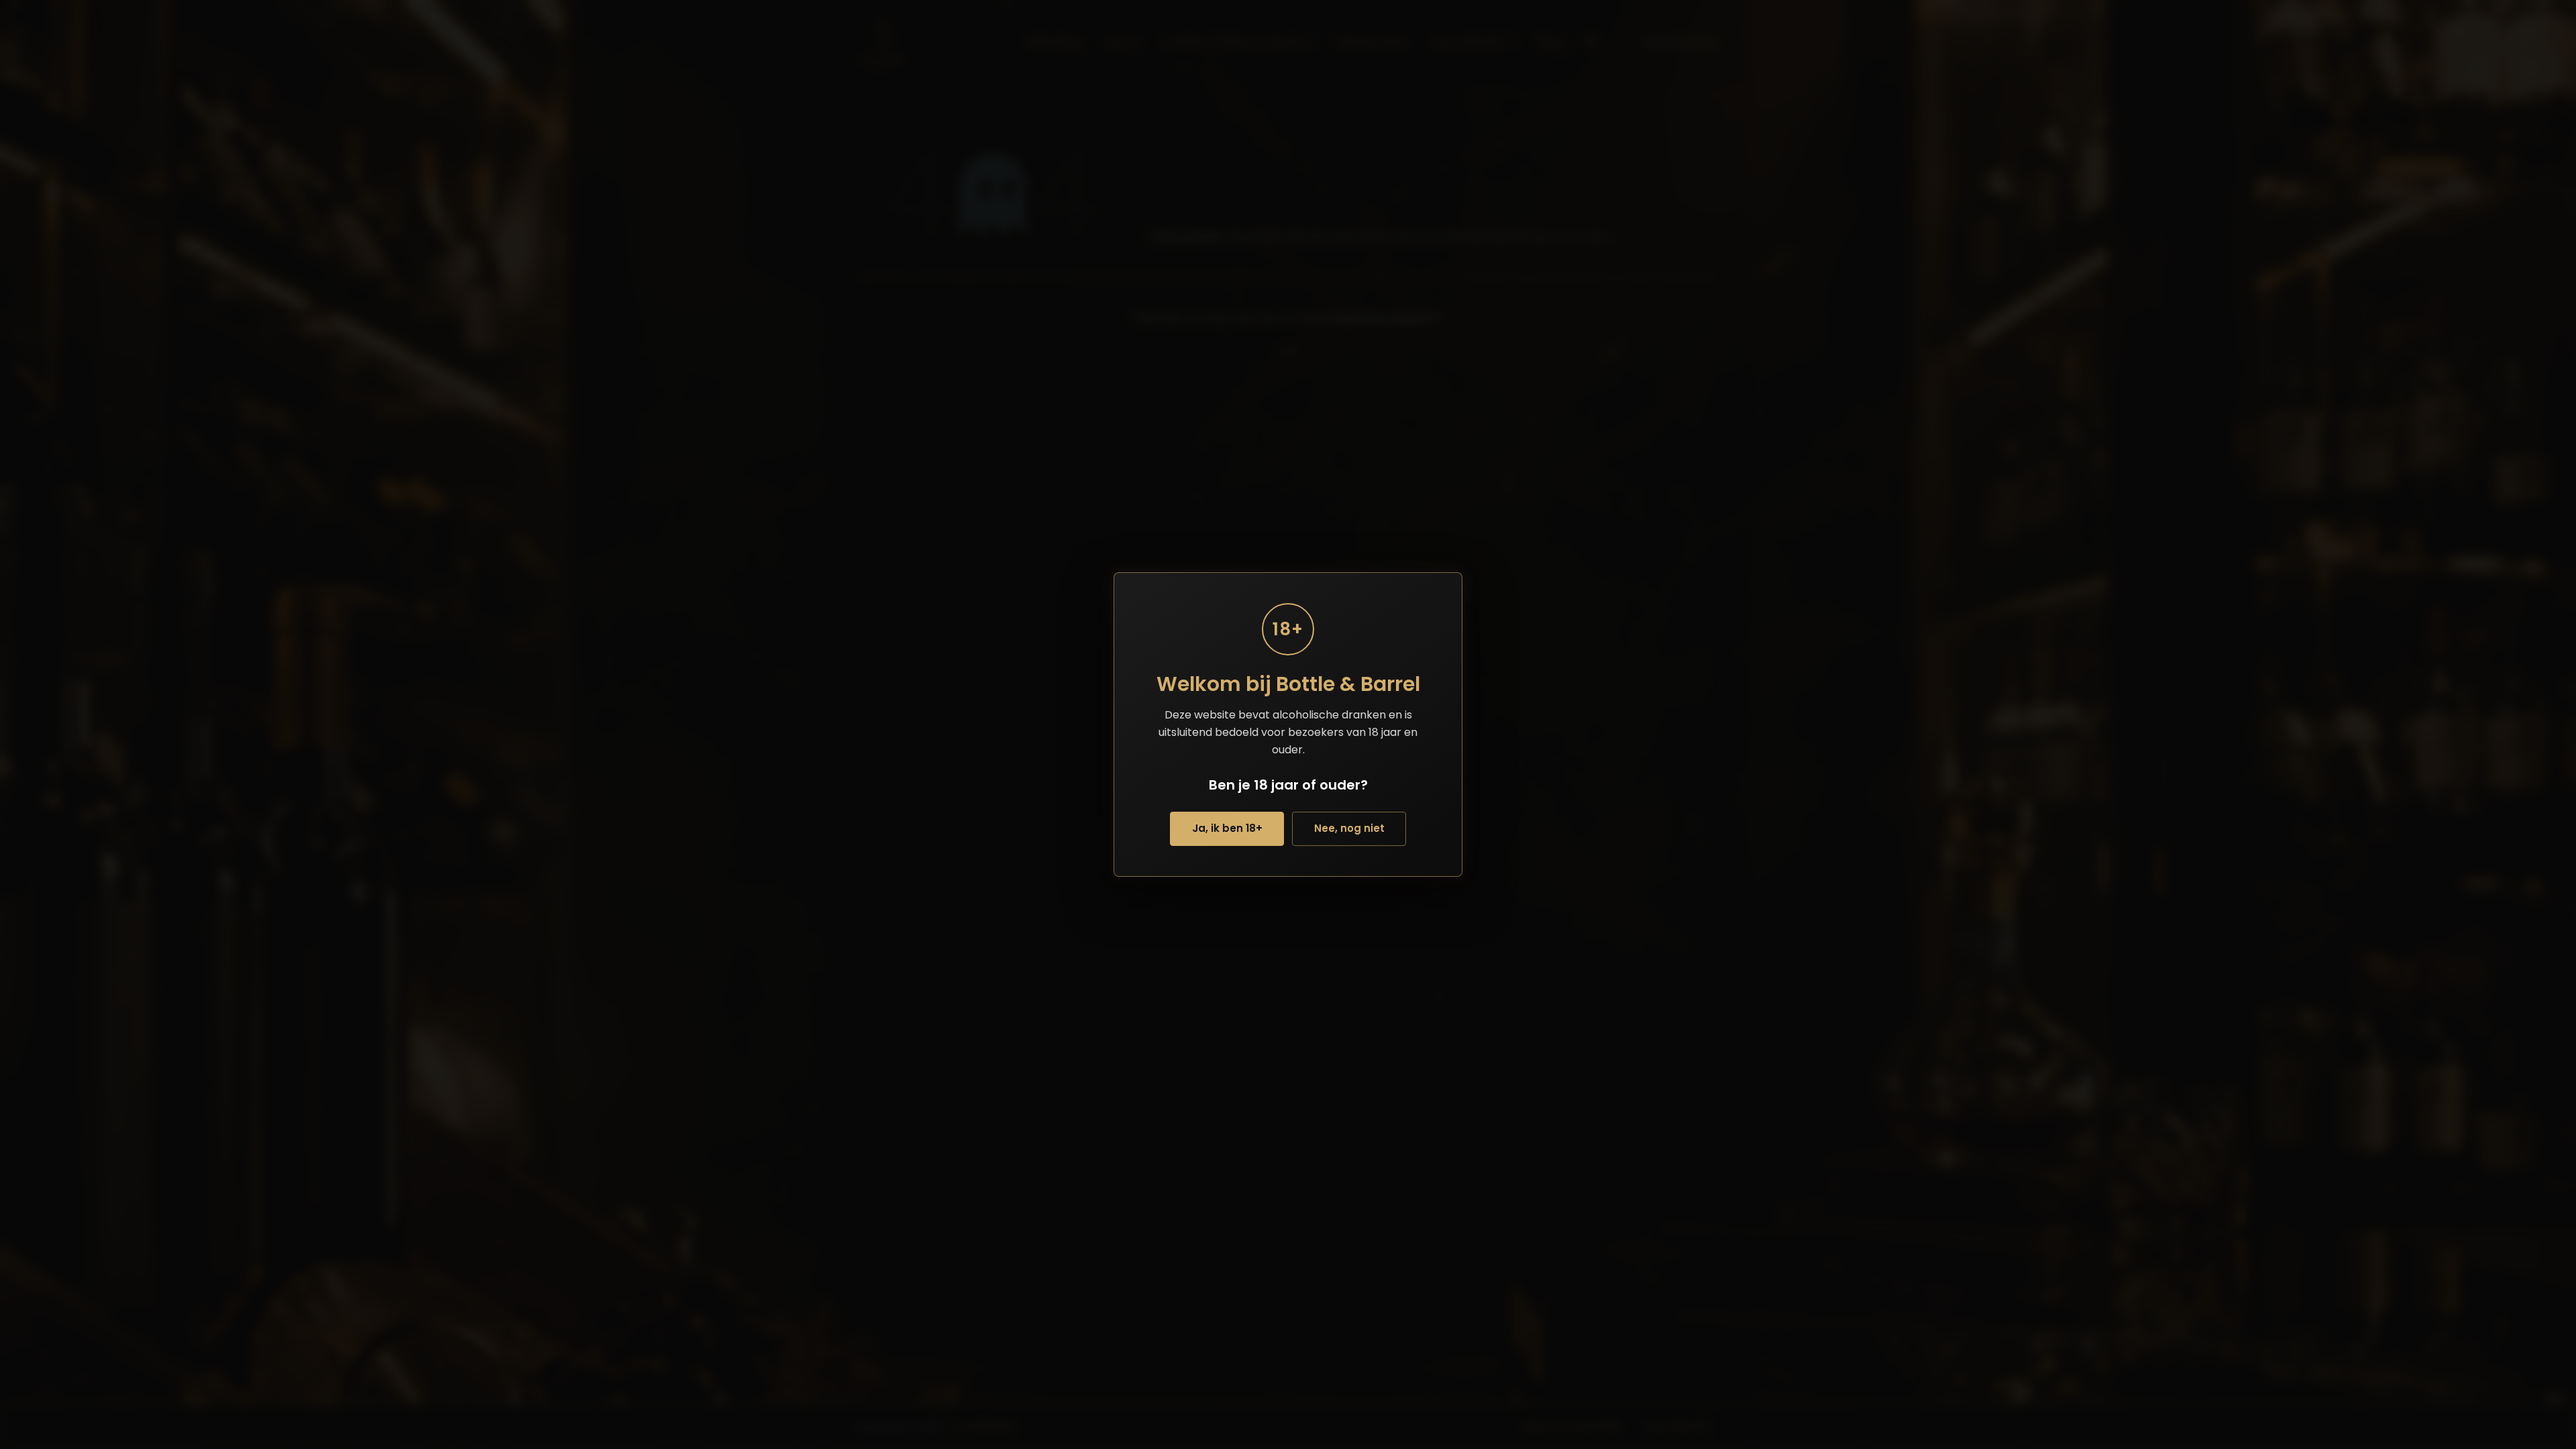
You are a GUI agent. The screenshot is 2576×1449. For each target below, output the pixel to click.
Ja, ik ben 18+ (1227, 828)
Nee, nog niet (1349, 828)
